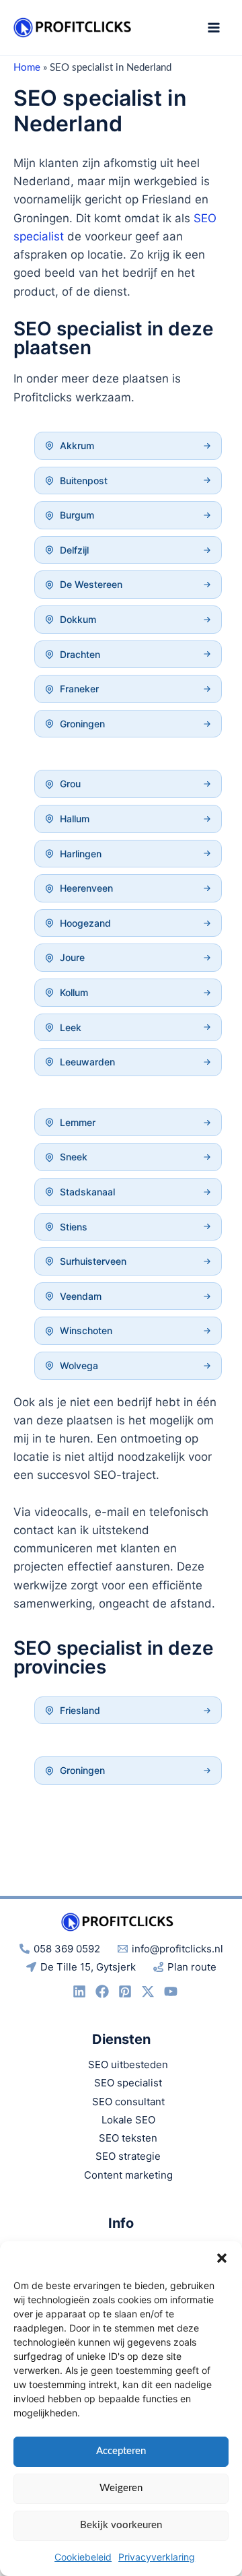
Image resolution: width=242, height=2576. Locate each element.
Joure (72, 957)
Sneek (74, 1157)
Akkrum (77, 445)
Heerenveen (86, 888)
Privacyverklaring (157, 2557)
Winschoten (86, 1330)
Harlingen (81, 854)
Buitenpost (84, 481)
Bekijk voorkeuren (121, 2525)
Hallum (75, 819)
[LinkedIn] (79, 1991)
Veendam (81, 1296)
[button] (222, 2258)
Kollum (74, 992)
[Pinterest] (125, 1991)
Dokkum (78, 619)
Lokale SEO (128, 2120)
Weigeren (121, 2488)
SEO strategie (128, 2156)
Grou (70, 784)
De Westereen (91, 584)
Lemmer (78, 1122)
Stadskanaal (87, 1192)
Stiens (74, 1227)
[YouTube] (171, 1991)
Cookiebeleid (83, 2557)
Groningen (82, 724)
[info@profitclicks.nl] (102, 1991)
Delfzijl (74, 550)
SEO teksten (128, 2138)
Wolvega (79, 1365)
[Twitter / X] (148, 1991)
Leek (71, 1027)
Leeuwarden (87, 1062)
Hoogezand (85, 923)
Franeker (79, 689)
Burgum (77, 515)
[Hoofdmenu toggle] (214, 28)
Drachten (80, 654)
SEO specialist (128, 2083)
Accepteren (121, 2451)
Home (27, 68)
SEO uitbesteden (128, 2065)
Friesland (80, 1710)
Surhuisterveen (93, 1261)
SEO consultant (128, 2102)
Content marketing (128, 2175)
